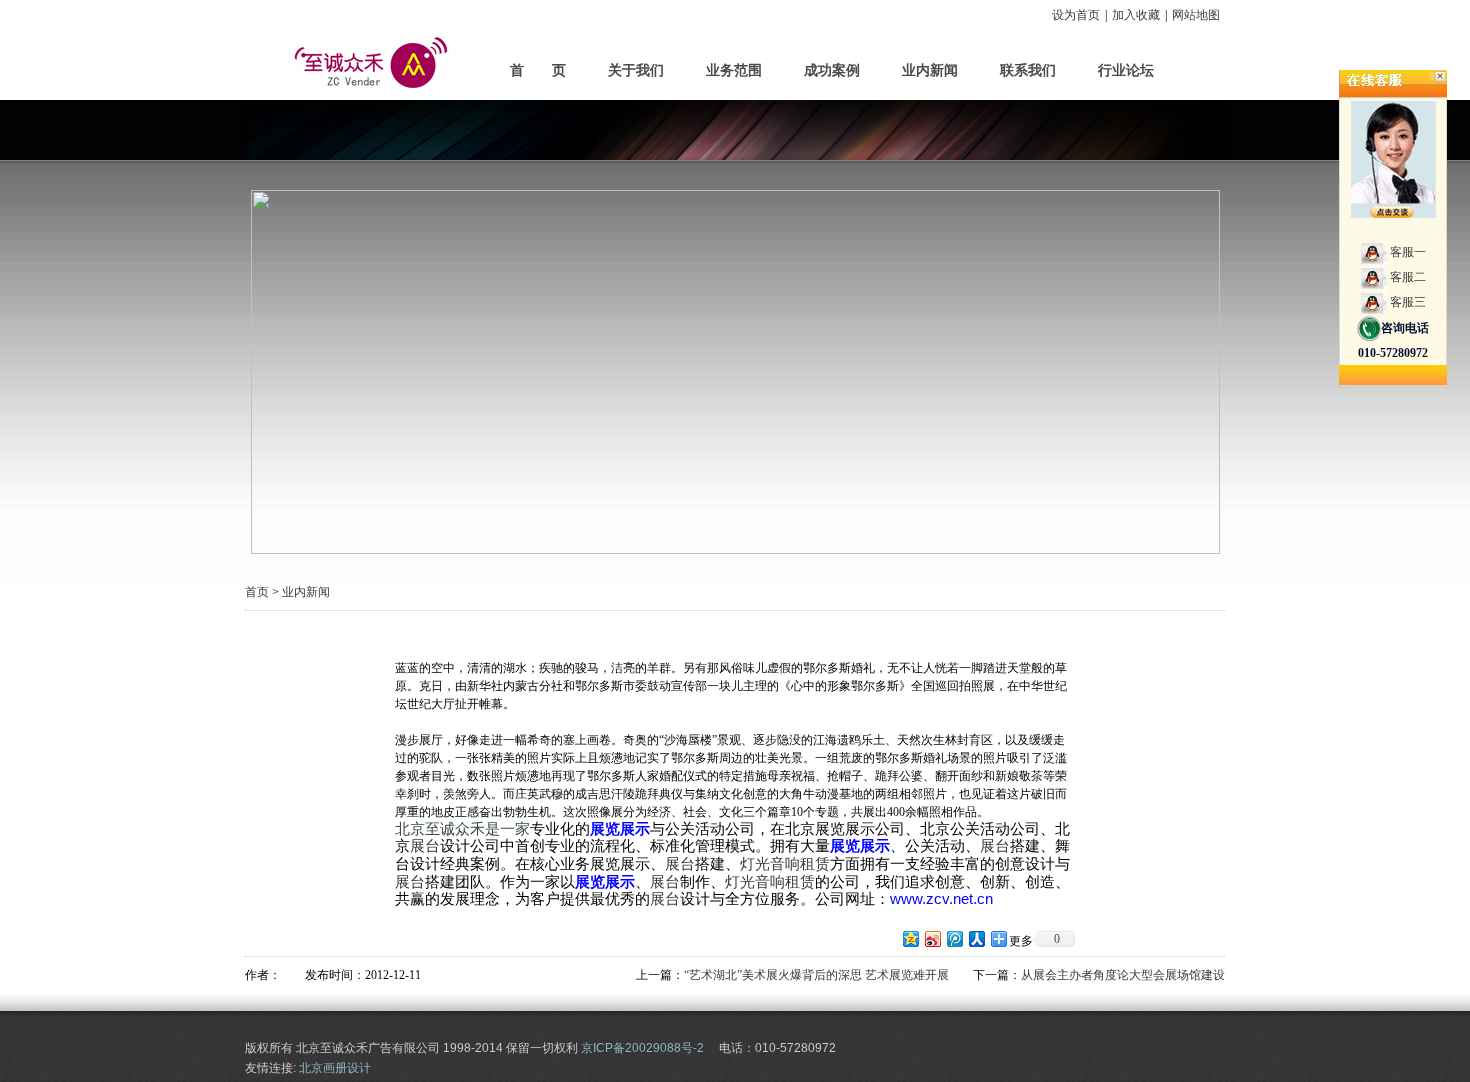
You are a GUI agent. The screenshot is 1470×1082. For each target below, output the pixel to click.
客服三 (1408, 302)
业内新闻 (930, 70)
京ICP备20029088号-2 (642, 1048)
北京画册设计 (335, 1068)
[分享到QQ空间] (910, 938)
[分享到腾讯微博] (954, 938)
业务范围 (734, 70)
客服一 (1408, 252)
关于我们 (636, 70)
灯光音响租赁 (785, 864)
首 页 (538, 70)
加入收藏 (1136, 15)
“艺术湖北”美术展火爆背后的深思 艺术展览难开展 (816, 975)
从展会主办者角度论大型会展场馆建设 (1123, 975)
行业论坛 (1126, 70)
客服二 (1408, 277)
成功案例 (832, 70)
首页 (257, 592)
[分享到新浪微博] (932, 938)
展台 (425, 846)
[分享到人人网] (976, 938)
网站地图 (1196, 15)
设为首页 (1076, 15)
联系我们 (1028, 70)
